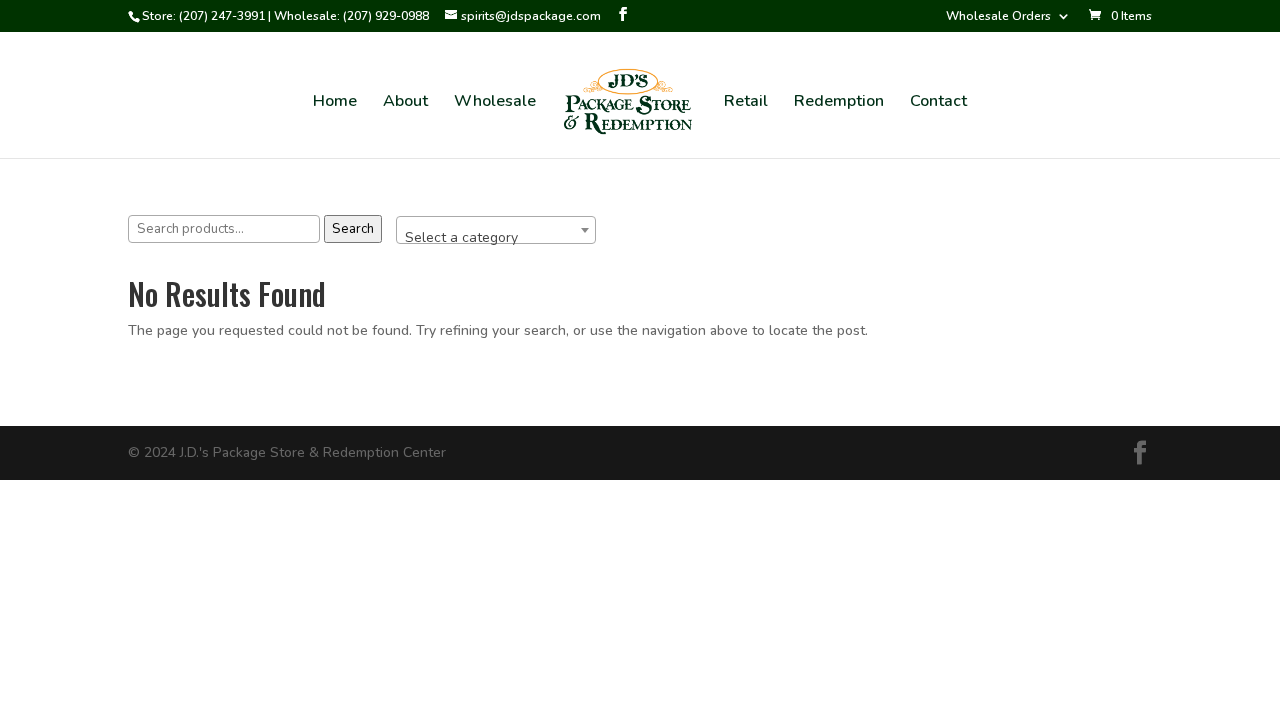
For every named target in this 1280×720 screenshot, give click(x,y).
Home (335, 103)
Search (353, 229)
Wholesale (495, 103)
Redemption (839, 103)
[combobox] (496, 230)
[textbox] (496, 238)
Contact (938, 103)
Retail (746, 103)
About (405, 103)
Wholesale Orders (998, 17)
